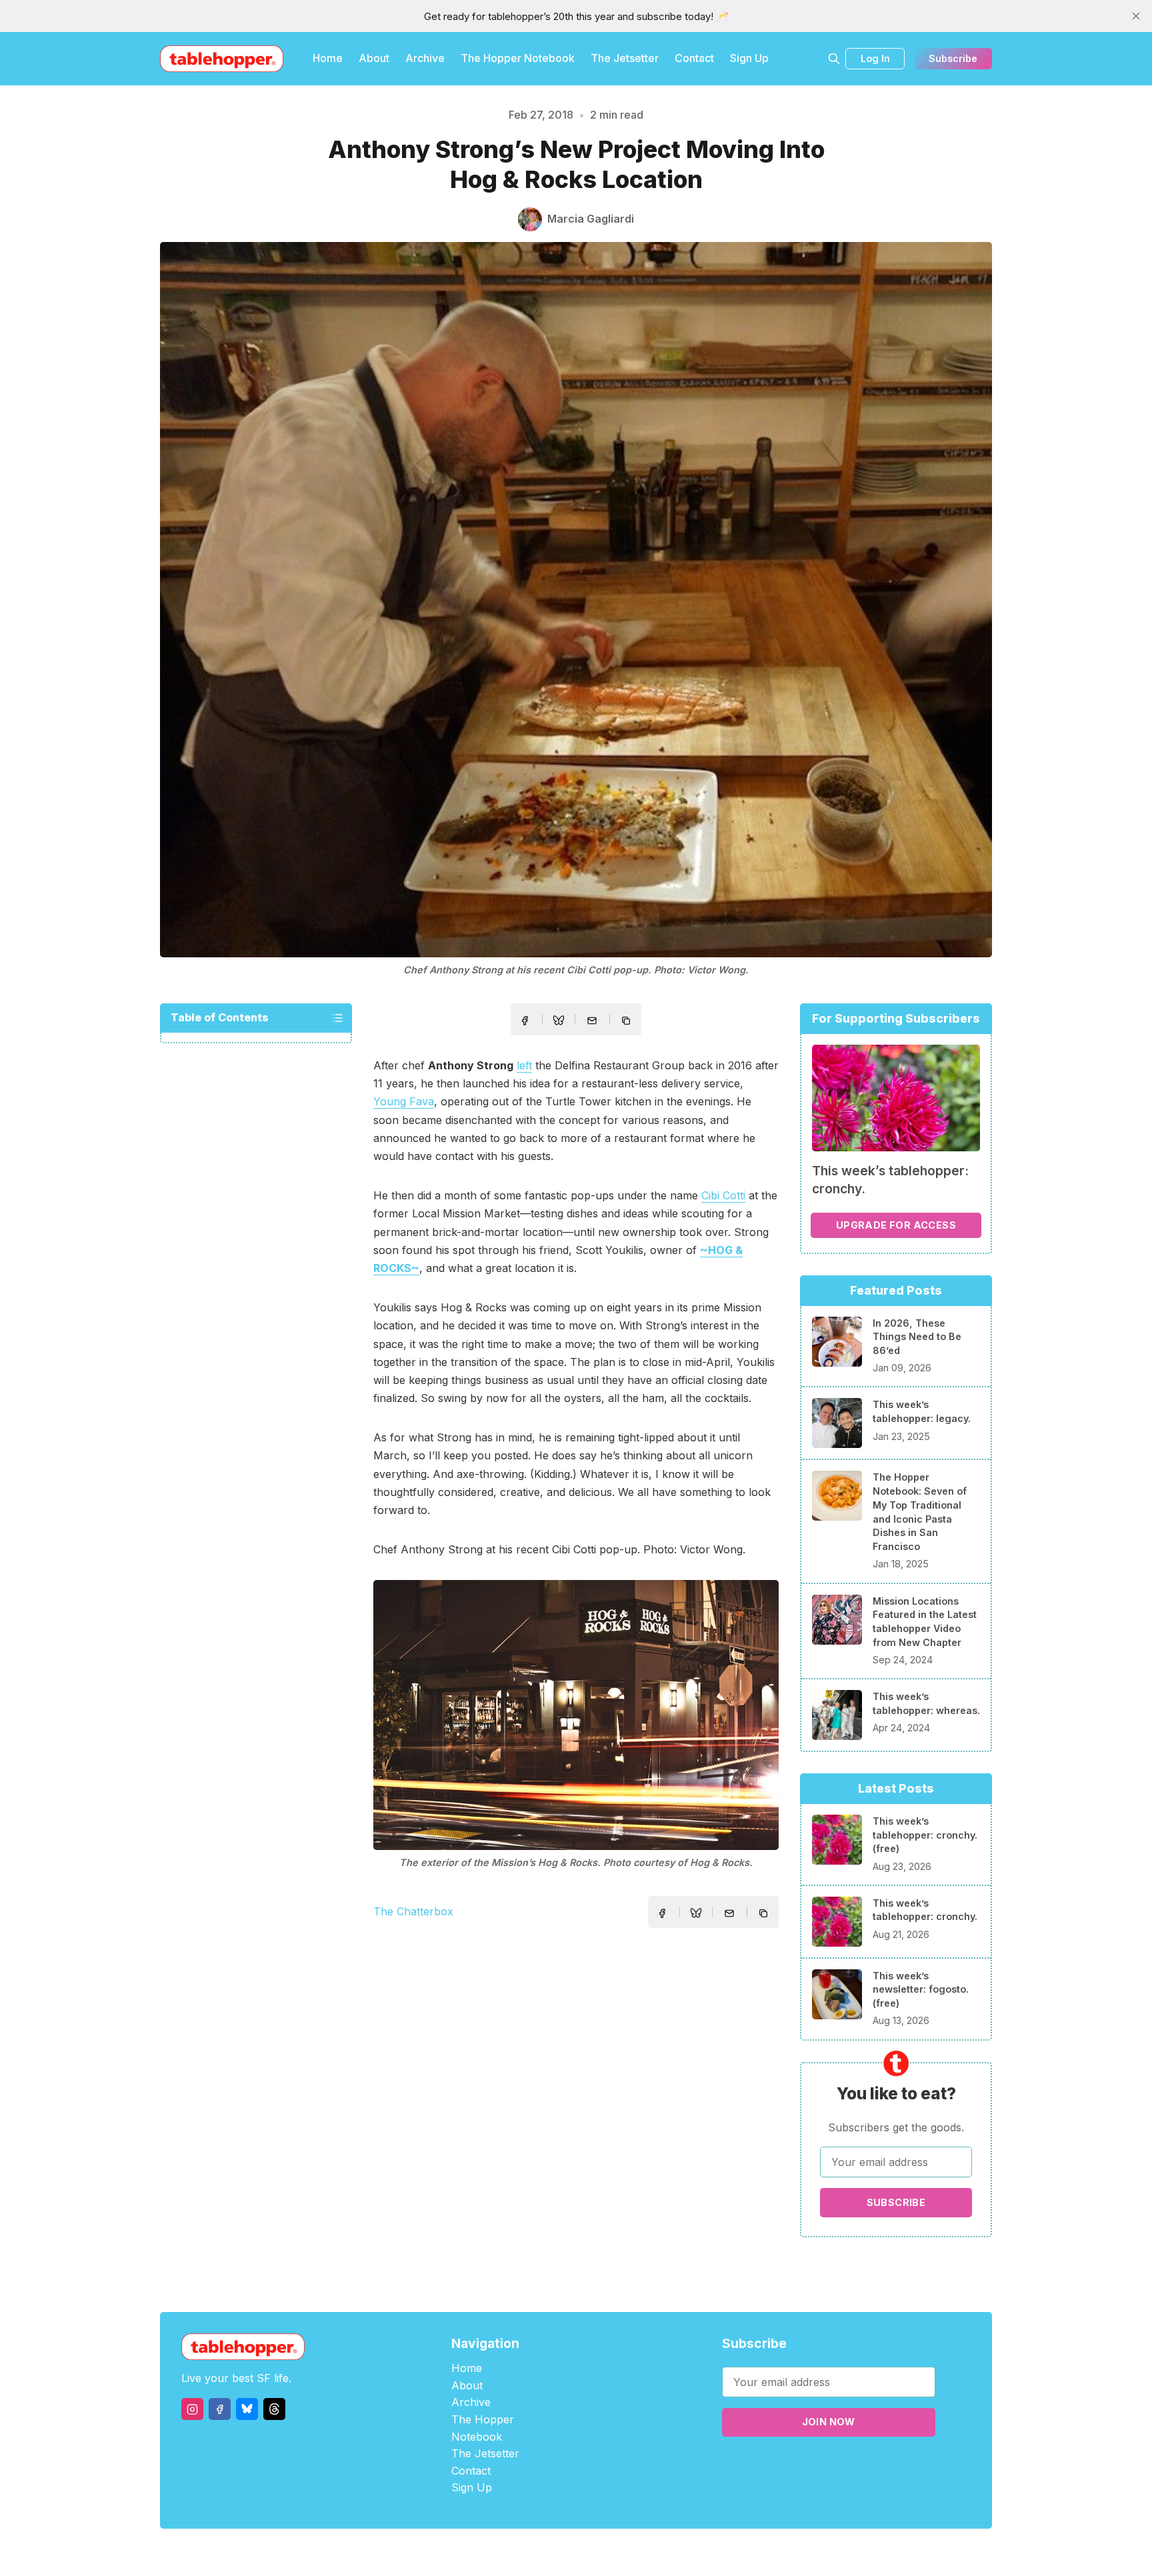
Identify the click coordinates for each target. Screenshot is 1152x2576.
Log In (875, 58)
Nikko (703, 2552)
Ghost (610, 2552)
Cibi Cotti (723, 1195)
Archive (425, 58)
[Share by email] (592, 1021)
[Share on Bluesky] (559, 1022)
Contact (694, 58)
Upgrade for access (896, 1225)
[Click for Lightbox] (576, 1715)
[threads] (274, 2409)
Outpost (647, 2552)
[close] (1136, 16)
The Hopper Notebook (518, 58)
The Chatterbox (413, 1911)
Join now (829, 2422)
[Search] (834, 59)
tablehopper (496, 2552)
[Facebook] (220, 2409)
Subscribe (953, 58)
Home (328, 58)
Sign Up (749, 58)
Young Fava (404, 1101)
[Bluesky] (247, 2409)
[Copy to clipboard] (627, 1022)
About (374, 58)
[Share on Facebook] (525, 1021)
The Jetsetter (625, 58)
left (524, 1065)
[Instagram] (192, 2409)
